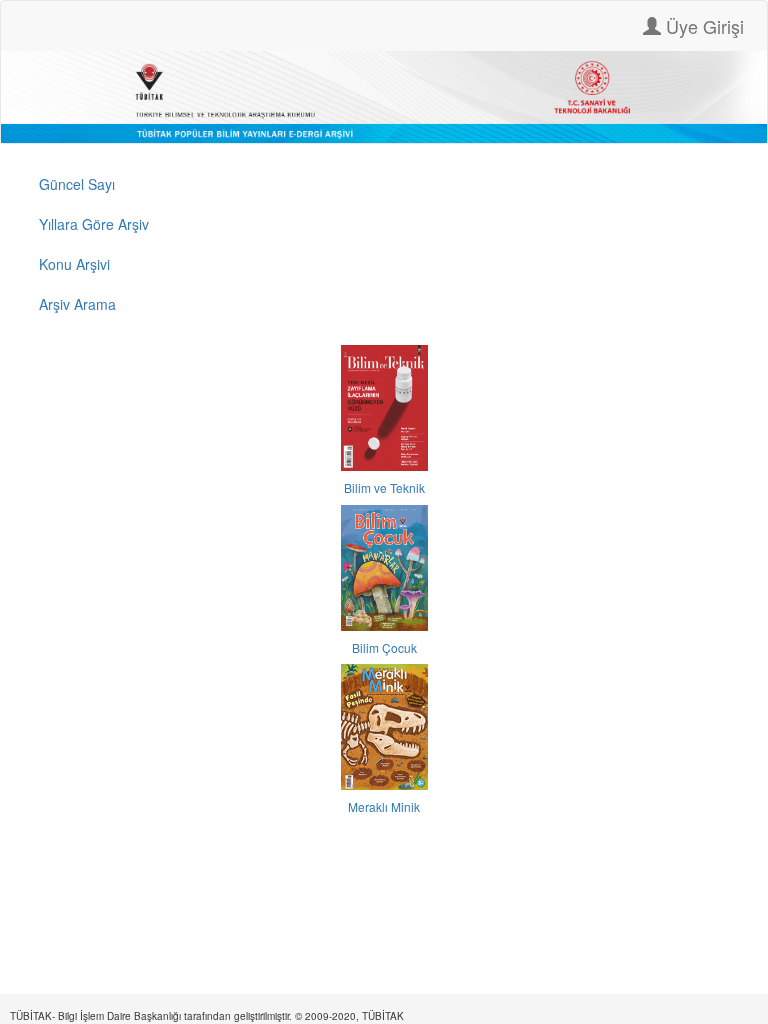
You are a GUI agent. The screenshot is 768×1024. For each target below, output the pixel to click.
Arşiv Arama (77, 304)
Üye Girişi (702, 26)
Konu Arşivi (74, 264)
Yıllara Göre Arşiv (94, 224)
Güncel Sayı (77, 184)
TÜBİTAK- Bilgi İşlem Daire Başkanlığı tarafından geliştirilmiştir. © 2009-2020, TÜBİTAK (207, 1016)
